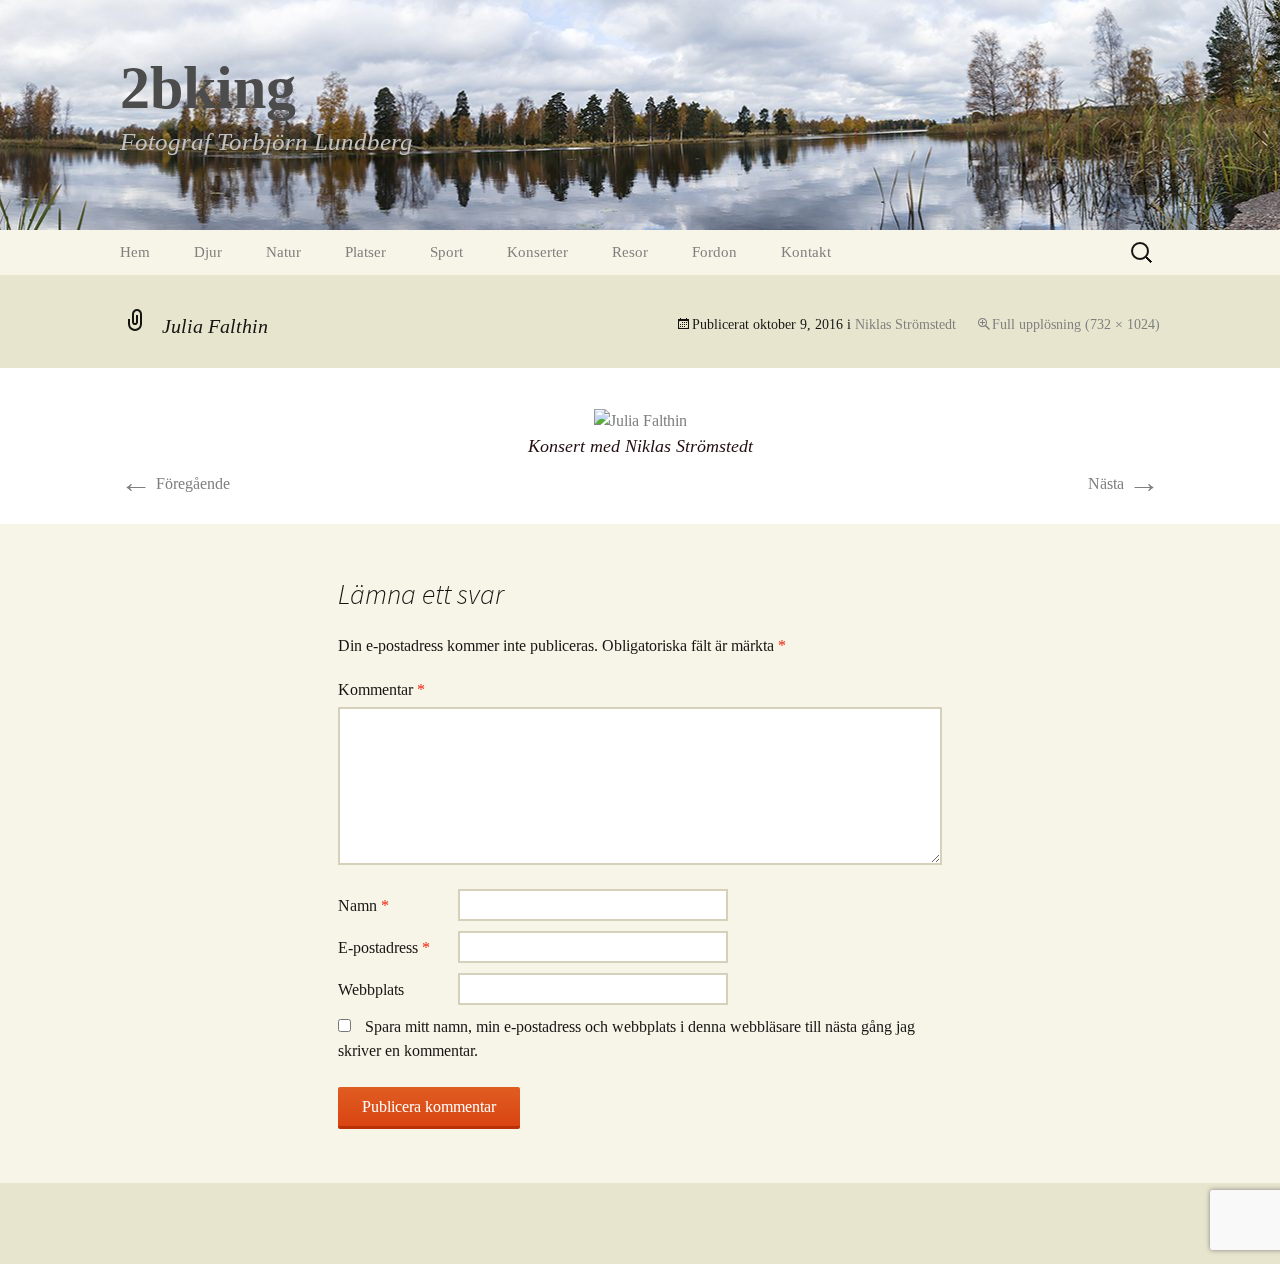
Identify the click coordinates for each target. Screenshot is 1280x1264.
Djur (208, 252)
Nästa (1124, 483)
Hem (135, 252)
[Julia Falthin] (640, 419)
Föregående (175, 483)
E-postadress (384, 947)
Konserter (537, 252)
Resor (630, 252)
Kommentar (381, 689)
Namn (363, 905)
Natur (283, 252)
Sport (446, 252)
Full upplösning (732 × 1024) (1076, 324)
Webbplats (371, 989)
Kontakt (806, 252)
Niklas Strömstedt (905, 324)
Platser (365, 252)
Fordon (714, 252)
